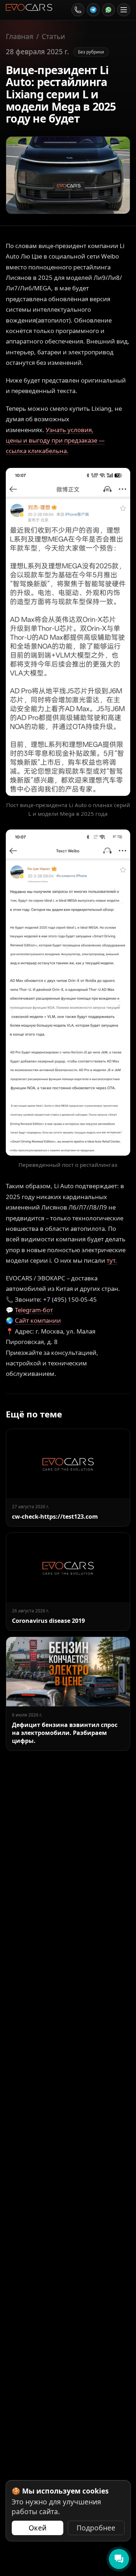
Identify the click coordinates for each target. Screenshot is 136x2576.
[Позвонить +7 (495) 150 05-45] (78, 10)
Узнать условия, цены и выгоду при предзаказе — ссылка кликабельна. (55, 440)
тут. (112, 1260)
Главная (20, 37)
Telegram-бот (34, 1310)
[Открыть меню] (124, 10)
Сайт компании (38, 1320)
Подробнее (96, 2528)
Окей (38, 2528)
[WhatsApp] (108, 10)
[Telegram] (93, 10)
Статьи (53, 37)
